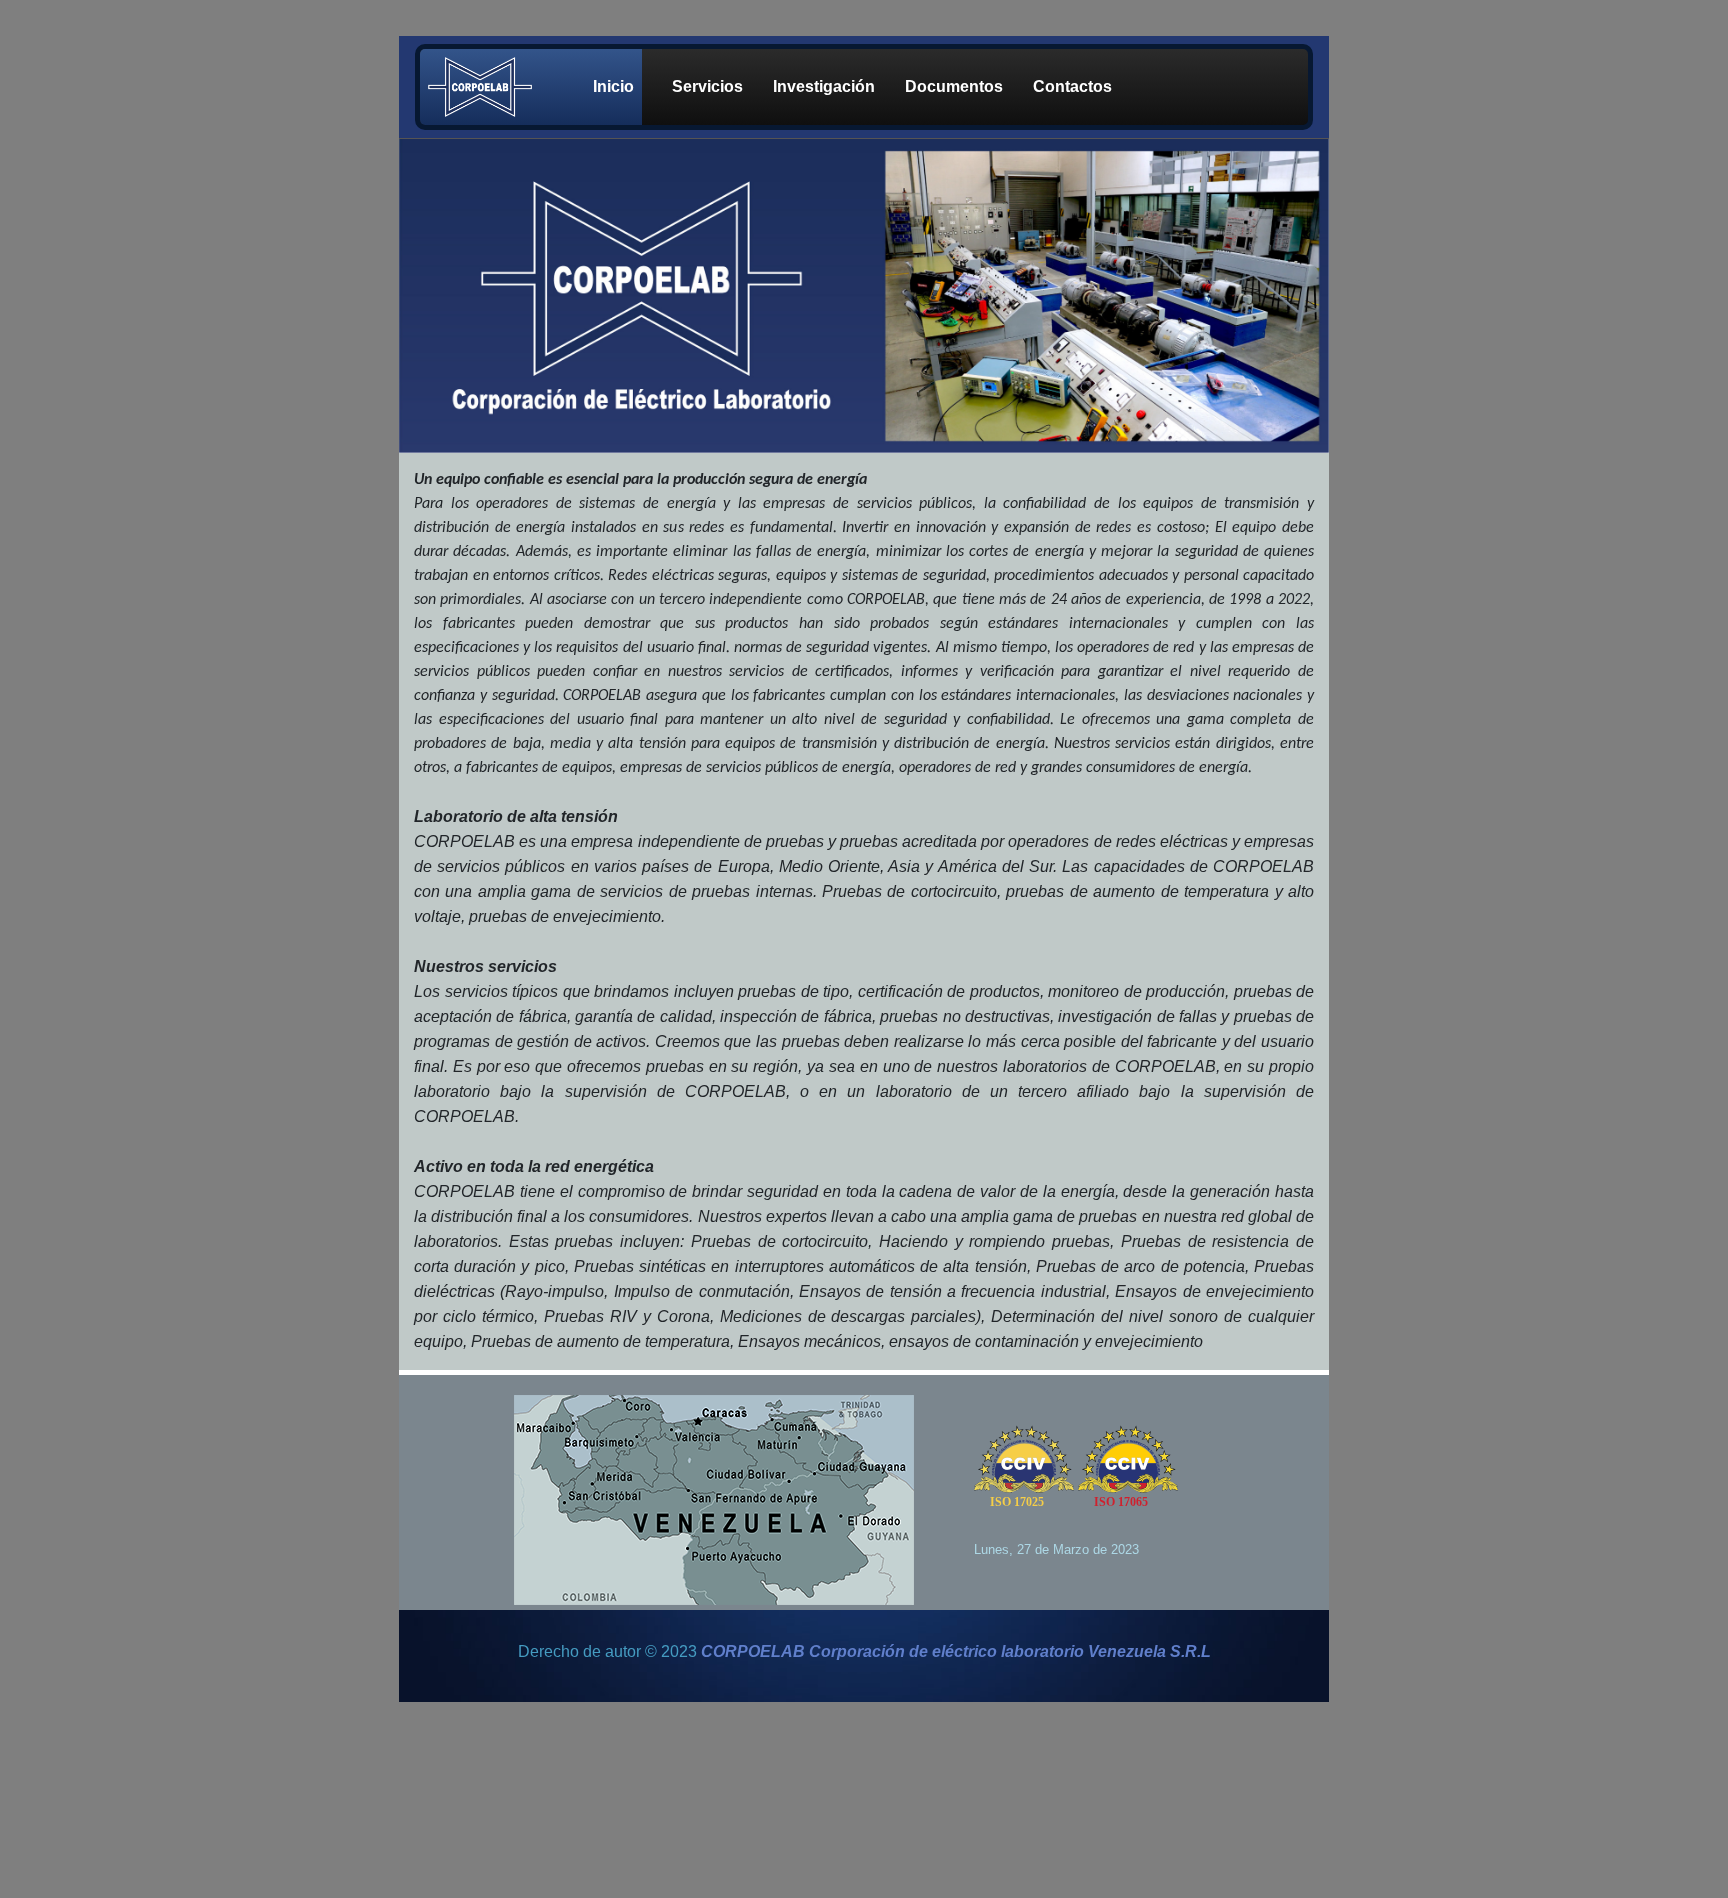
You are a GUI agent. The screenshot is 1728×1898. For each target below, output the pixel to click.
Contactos (1072, 86)
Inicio (613, 86)
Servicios (707, 86)
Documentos (954, 86)
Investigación (824, 86)
